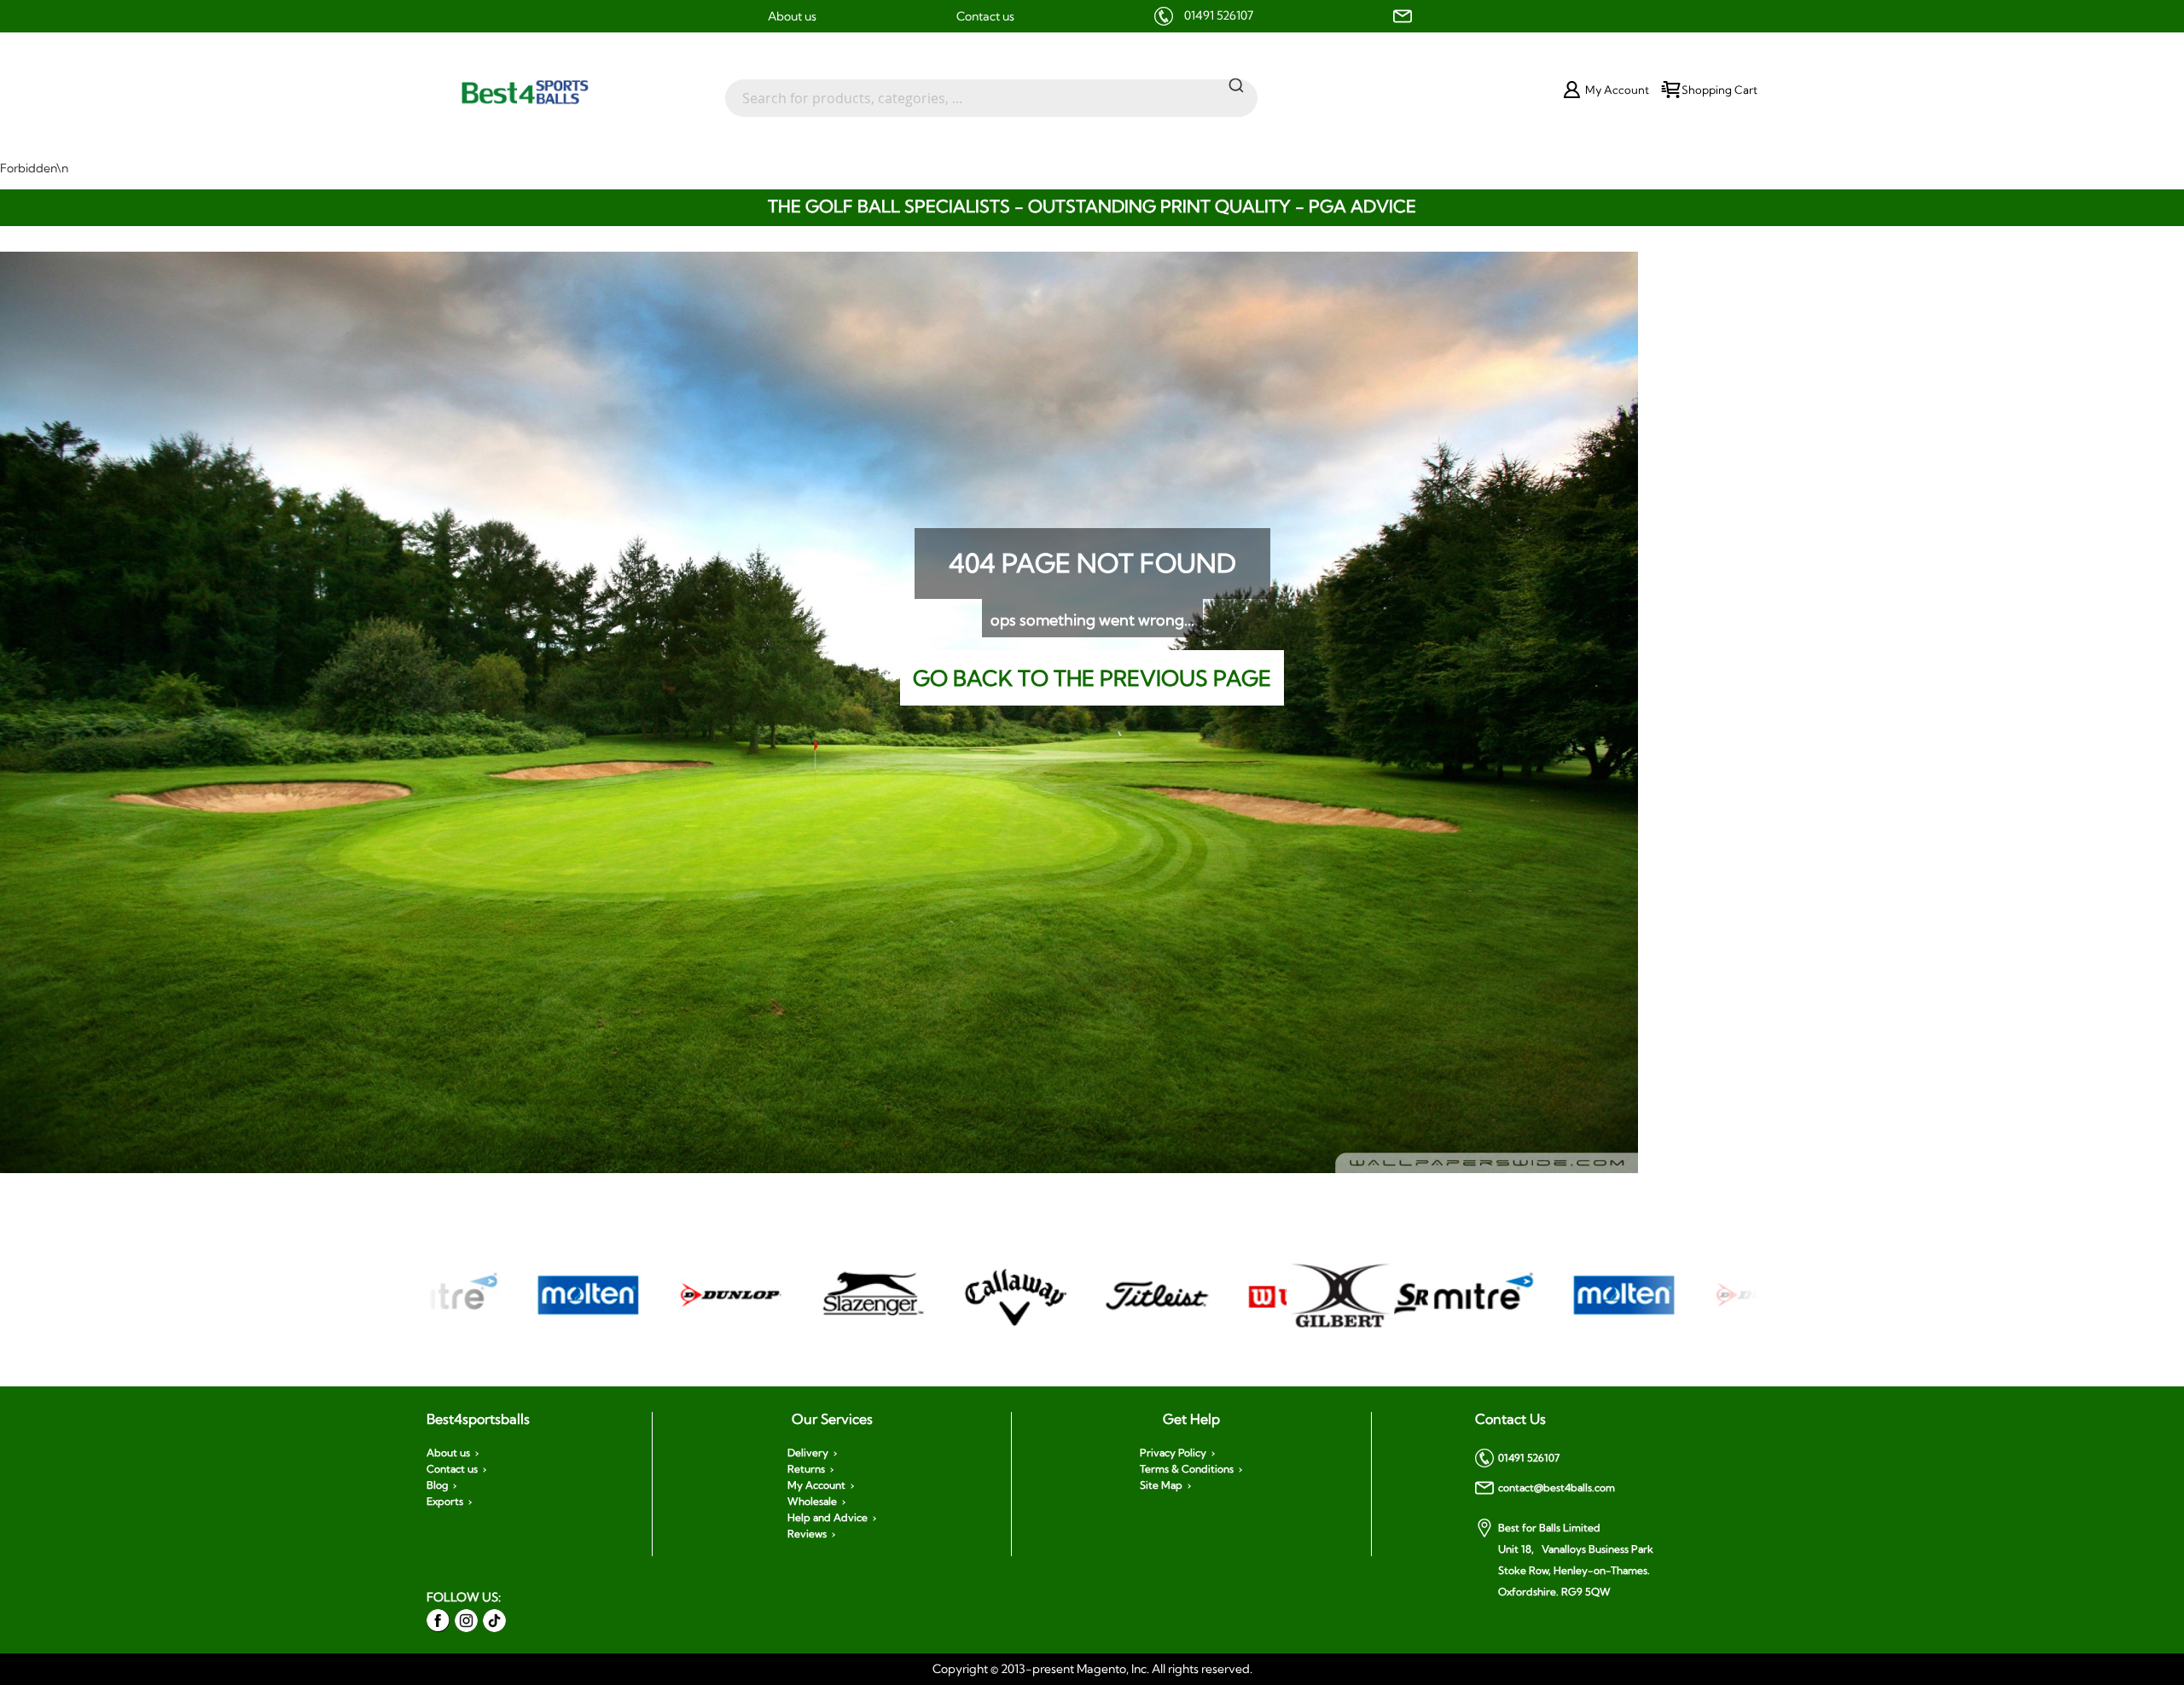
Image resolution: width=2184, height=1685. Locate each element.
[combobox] (991, 90)
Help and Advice (828, 1518)
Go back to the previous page (1092, 678)
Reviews (807, 1534)
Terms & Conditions (1187, 1469)
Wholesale (812, 1502)
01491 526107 (1219, 15)
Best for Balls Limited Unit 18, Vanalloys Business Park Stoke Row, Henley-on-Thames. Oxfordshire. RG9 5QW (1576, 1560)
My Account (816, 1485)
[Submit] (1236, 84)
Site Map (1161, 1485)
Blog (437, 1485)
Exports (445, 1502)
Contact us (985, 16)
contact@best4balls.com (1557, 1487)
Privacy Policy (1173, 1453)
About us (792, 16)
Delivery (808, 1453)
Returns (806, 1469)
